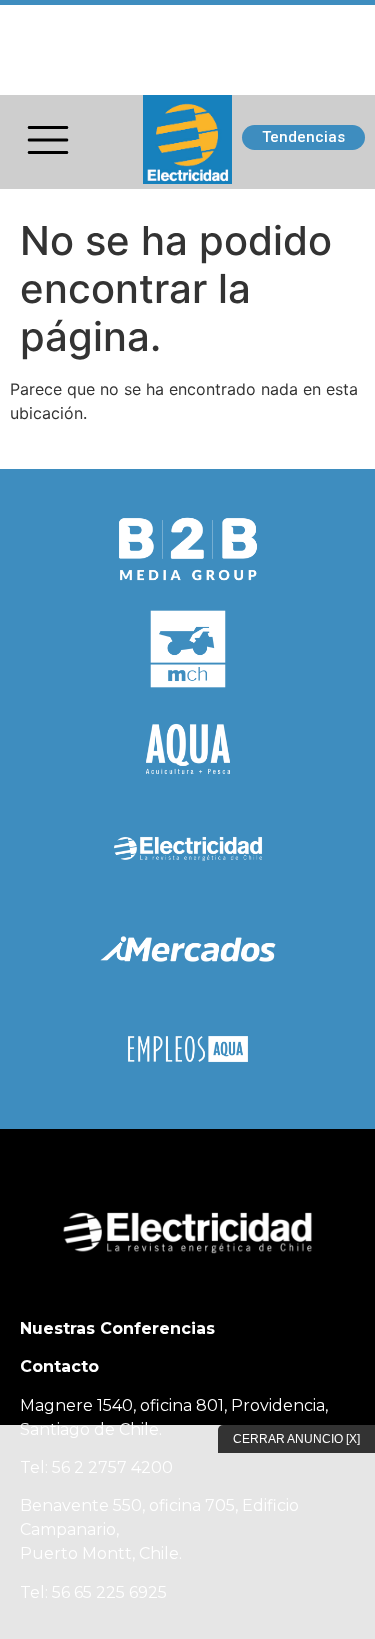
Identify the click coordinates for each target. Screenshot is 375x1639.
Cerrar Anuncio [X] (296, 1439)
